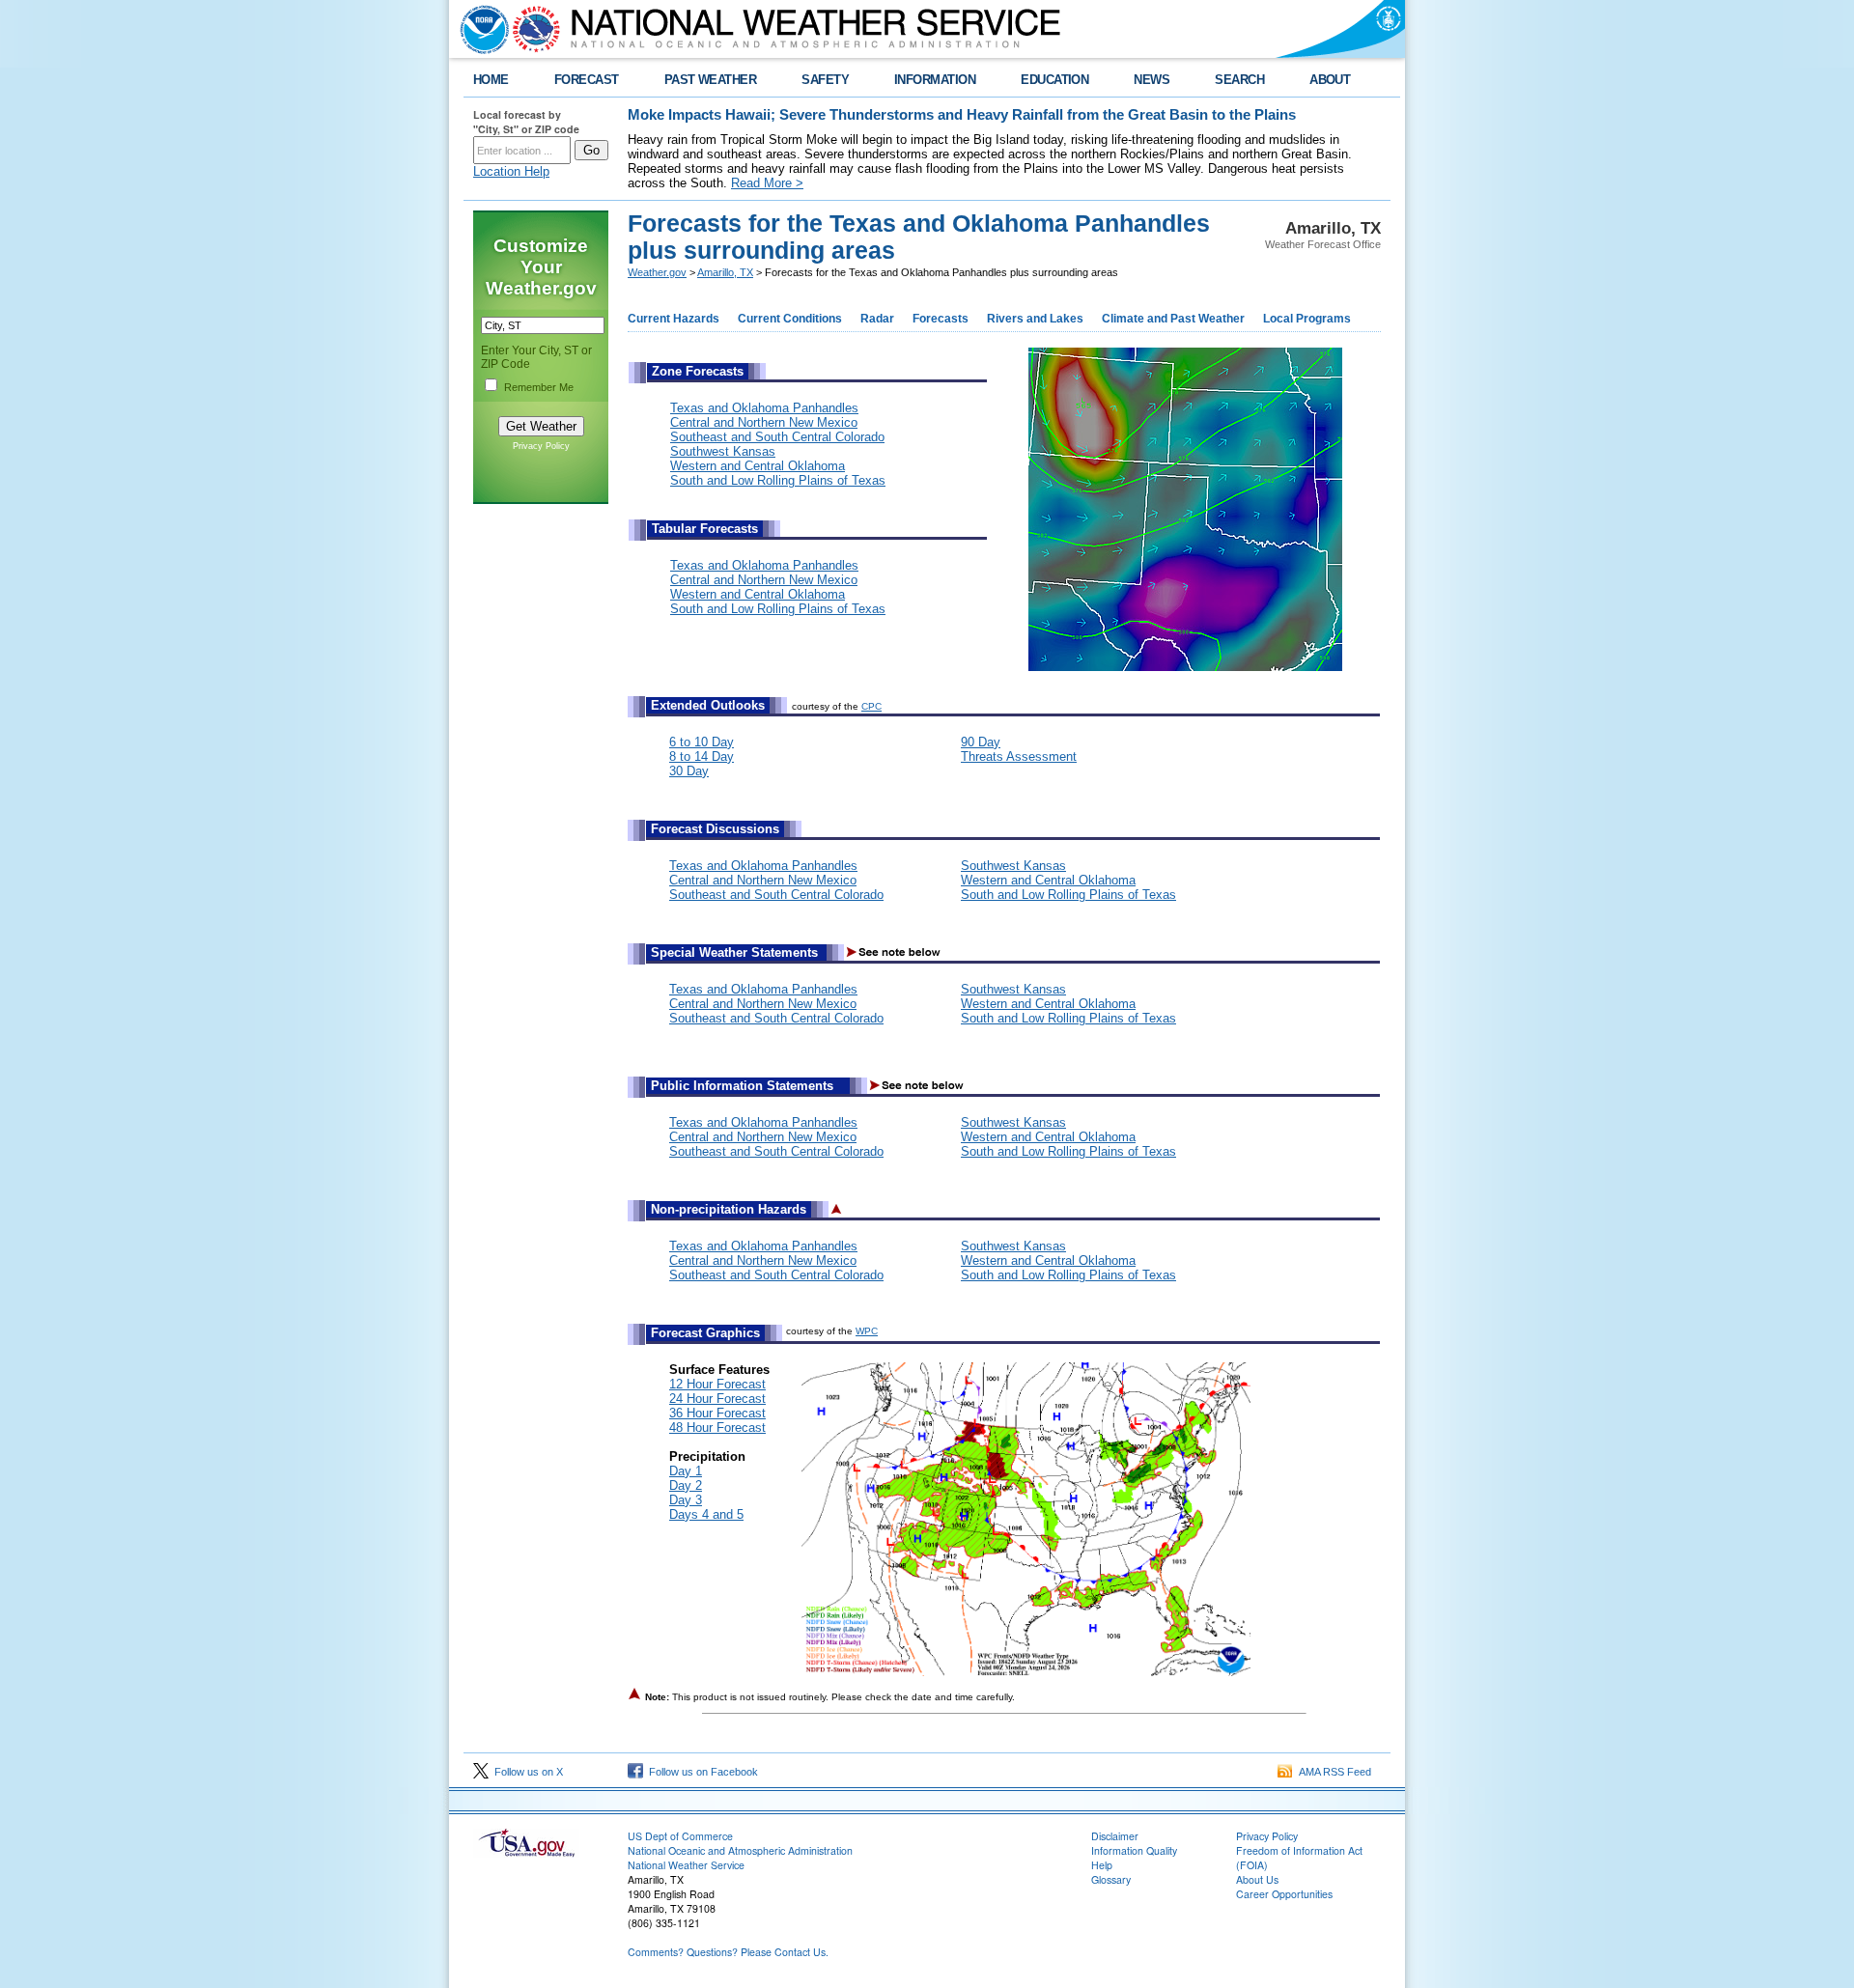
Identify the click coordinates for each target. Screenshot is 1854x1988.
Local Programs (1307, 319)
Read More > (767, 183)
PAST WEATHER (711, 80)
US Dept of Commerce (680, 1836)
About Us (1257, 1879)
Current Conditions (790, 319)
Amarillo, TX (725, 272)
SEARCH (1239, 80)
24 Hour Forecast (717, 1399)
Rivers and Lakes (1035, 319)
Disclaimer (1115, 1836)
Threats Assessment (1019, 756)
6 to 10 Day (702, 742)
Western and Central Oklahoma (758, 466)
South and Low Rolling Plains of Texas (778, 480)
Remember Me (539, 387)
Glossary (1111, 1879)
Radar (877, 319)
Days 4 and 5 (706, 1514)
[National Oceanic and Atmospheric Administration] (480, 29)
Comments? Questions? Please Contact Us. (728, 1952)
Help (1102, 1865)
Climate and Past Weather (1173, 319)
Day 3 (686, 1500)
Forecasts (941, 319)
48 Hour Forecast (717, 1428)
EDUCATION (1054, 80)
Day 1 (686, 1471)
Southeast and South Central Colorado (777, 437)
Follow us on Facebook (701, 1772)
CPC (871, 706)
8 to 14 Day (702, 756)
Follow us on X (526, 1772)
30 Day (689, 771)
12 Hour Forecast (717, 1384)
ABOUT (1330, 80)
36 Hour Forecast (717, 1413)
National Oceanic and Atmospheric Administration (740, 1850)
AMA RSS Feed (1332, 1772)
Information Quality (1134, 1850)
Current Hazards (674, 319)
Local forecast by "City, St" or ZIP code (526, 122)
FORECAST (587, 80)
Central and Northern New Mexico (764, 422)
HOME (491, 80)
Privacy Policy (541, 446)
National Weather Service (686, 1865)
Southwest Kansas (723, 451)
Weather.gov (657, 272)
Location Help (511, 171)
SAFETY (825, 80)
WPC (867, 1331)
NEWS (1152, 80)
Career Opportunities (1284, 1894)
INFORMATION (935, 80)
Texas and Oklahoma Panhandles (764, 408)
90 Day (981, 742)
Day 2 (686, 1485)
